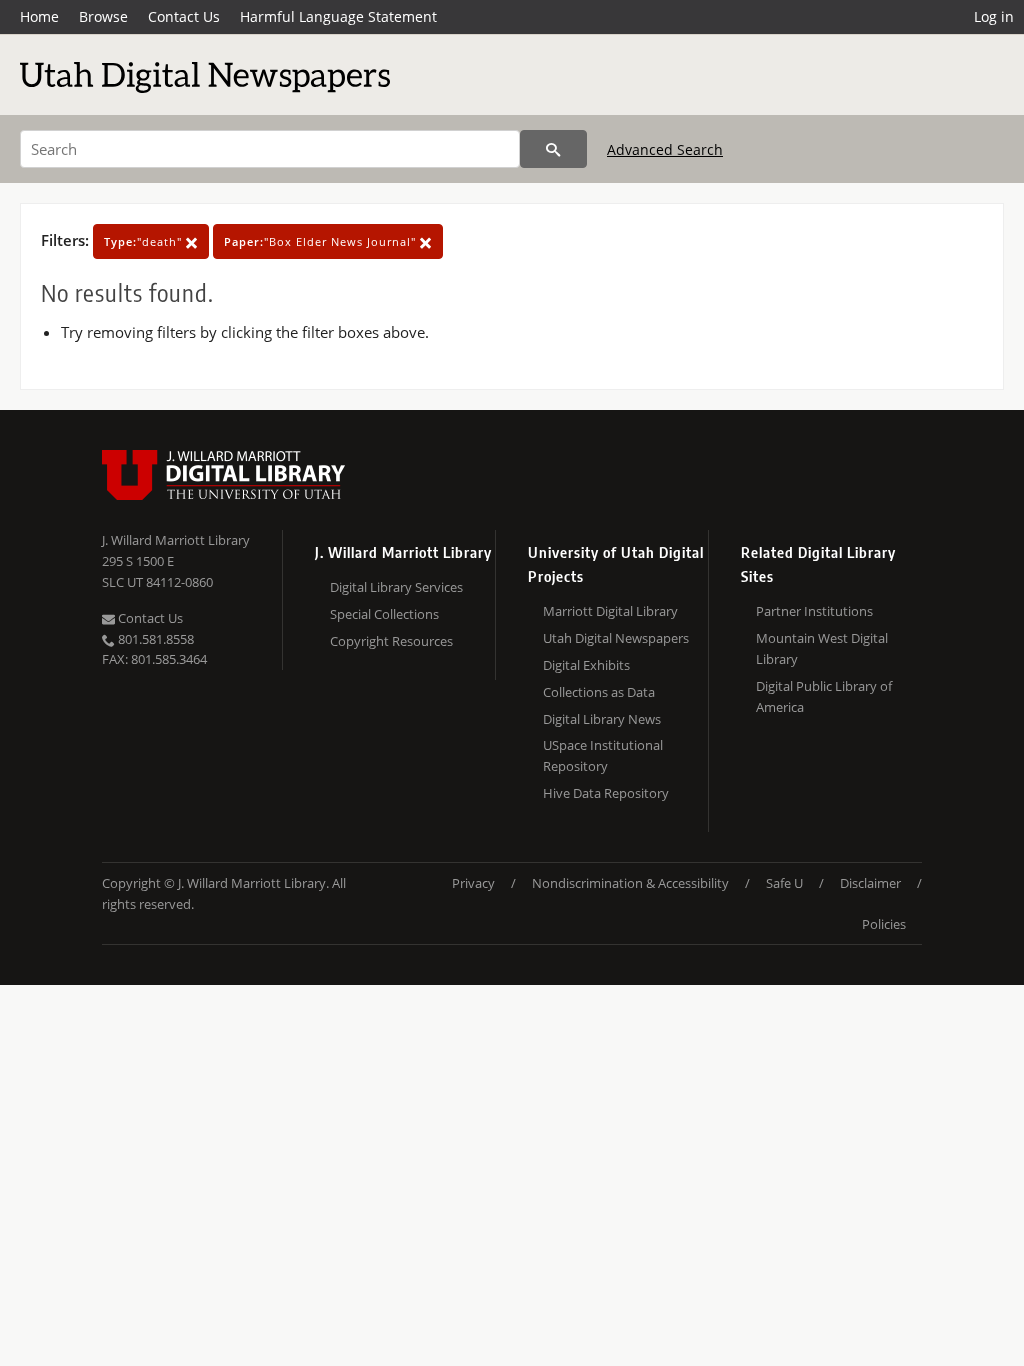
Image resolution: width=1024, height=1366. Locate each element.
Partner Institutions (814, 611)
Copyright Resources (391, 641)
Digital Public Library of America (824, 696)
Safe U (784, 883)
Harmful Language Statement (338, 16)
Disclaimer (870, 883)
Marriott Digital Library (610, 611)
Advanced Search (665, 149)
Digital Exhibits (586, 665)
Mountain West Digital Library (822, 648)
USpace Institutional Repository (603, 755)
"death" (145, 241)
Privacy (473, 883)
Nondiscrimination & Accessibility (630, 883)
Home (39, 16)
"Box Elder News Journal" (322, 241)
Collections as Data (599, 692)
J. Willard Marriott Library (176, 540)
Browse (103, 16)
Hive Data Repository (606, 793)
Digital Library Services (396, 587)
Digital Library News (602, 719)
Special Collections (384, 614)
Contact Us (184, 16)
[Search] (553, 149)
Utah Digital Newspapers (616, 638)
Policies (884, 924)
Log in (994, 16)
